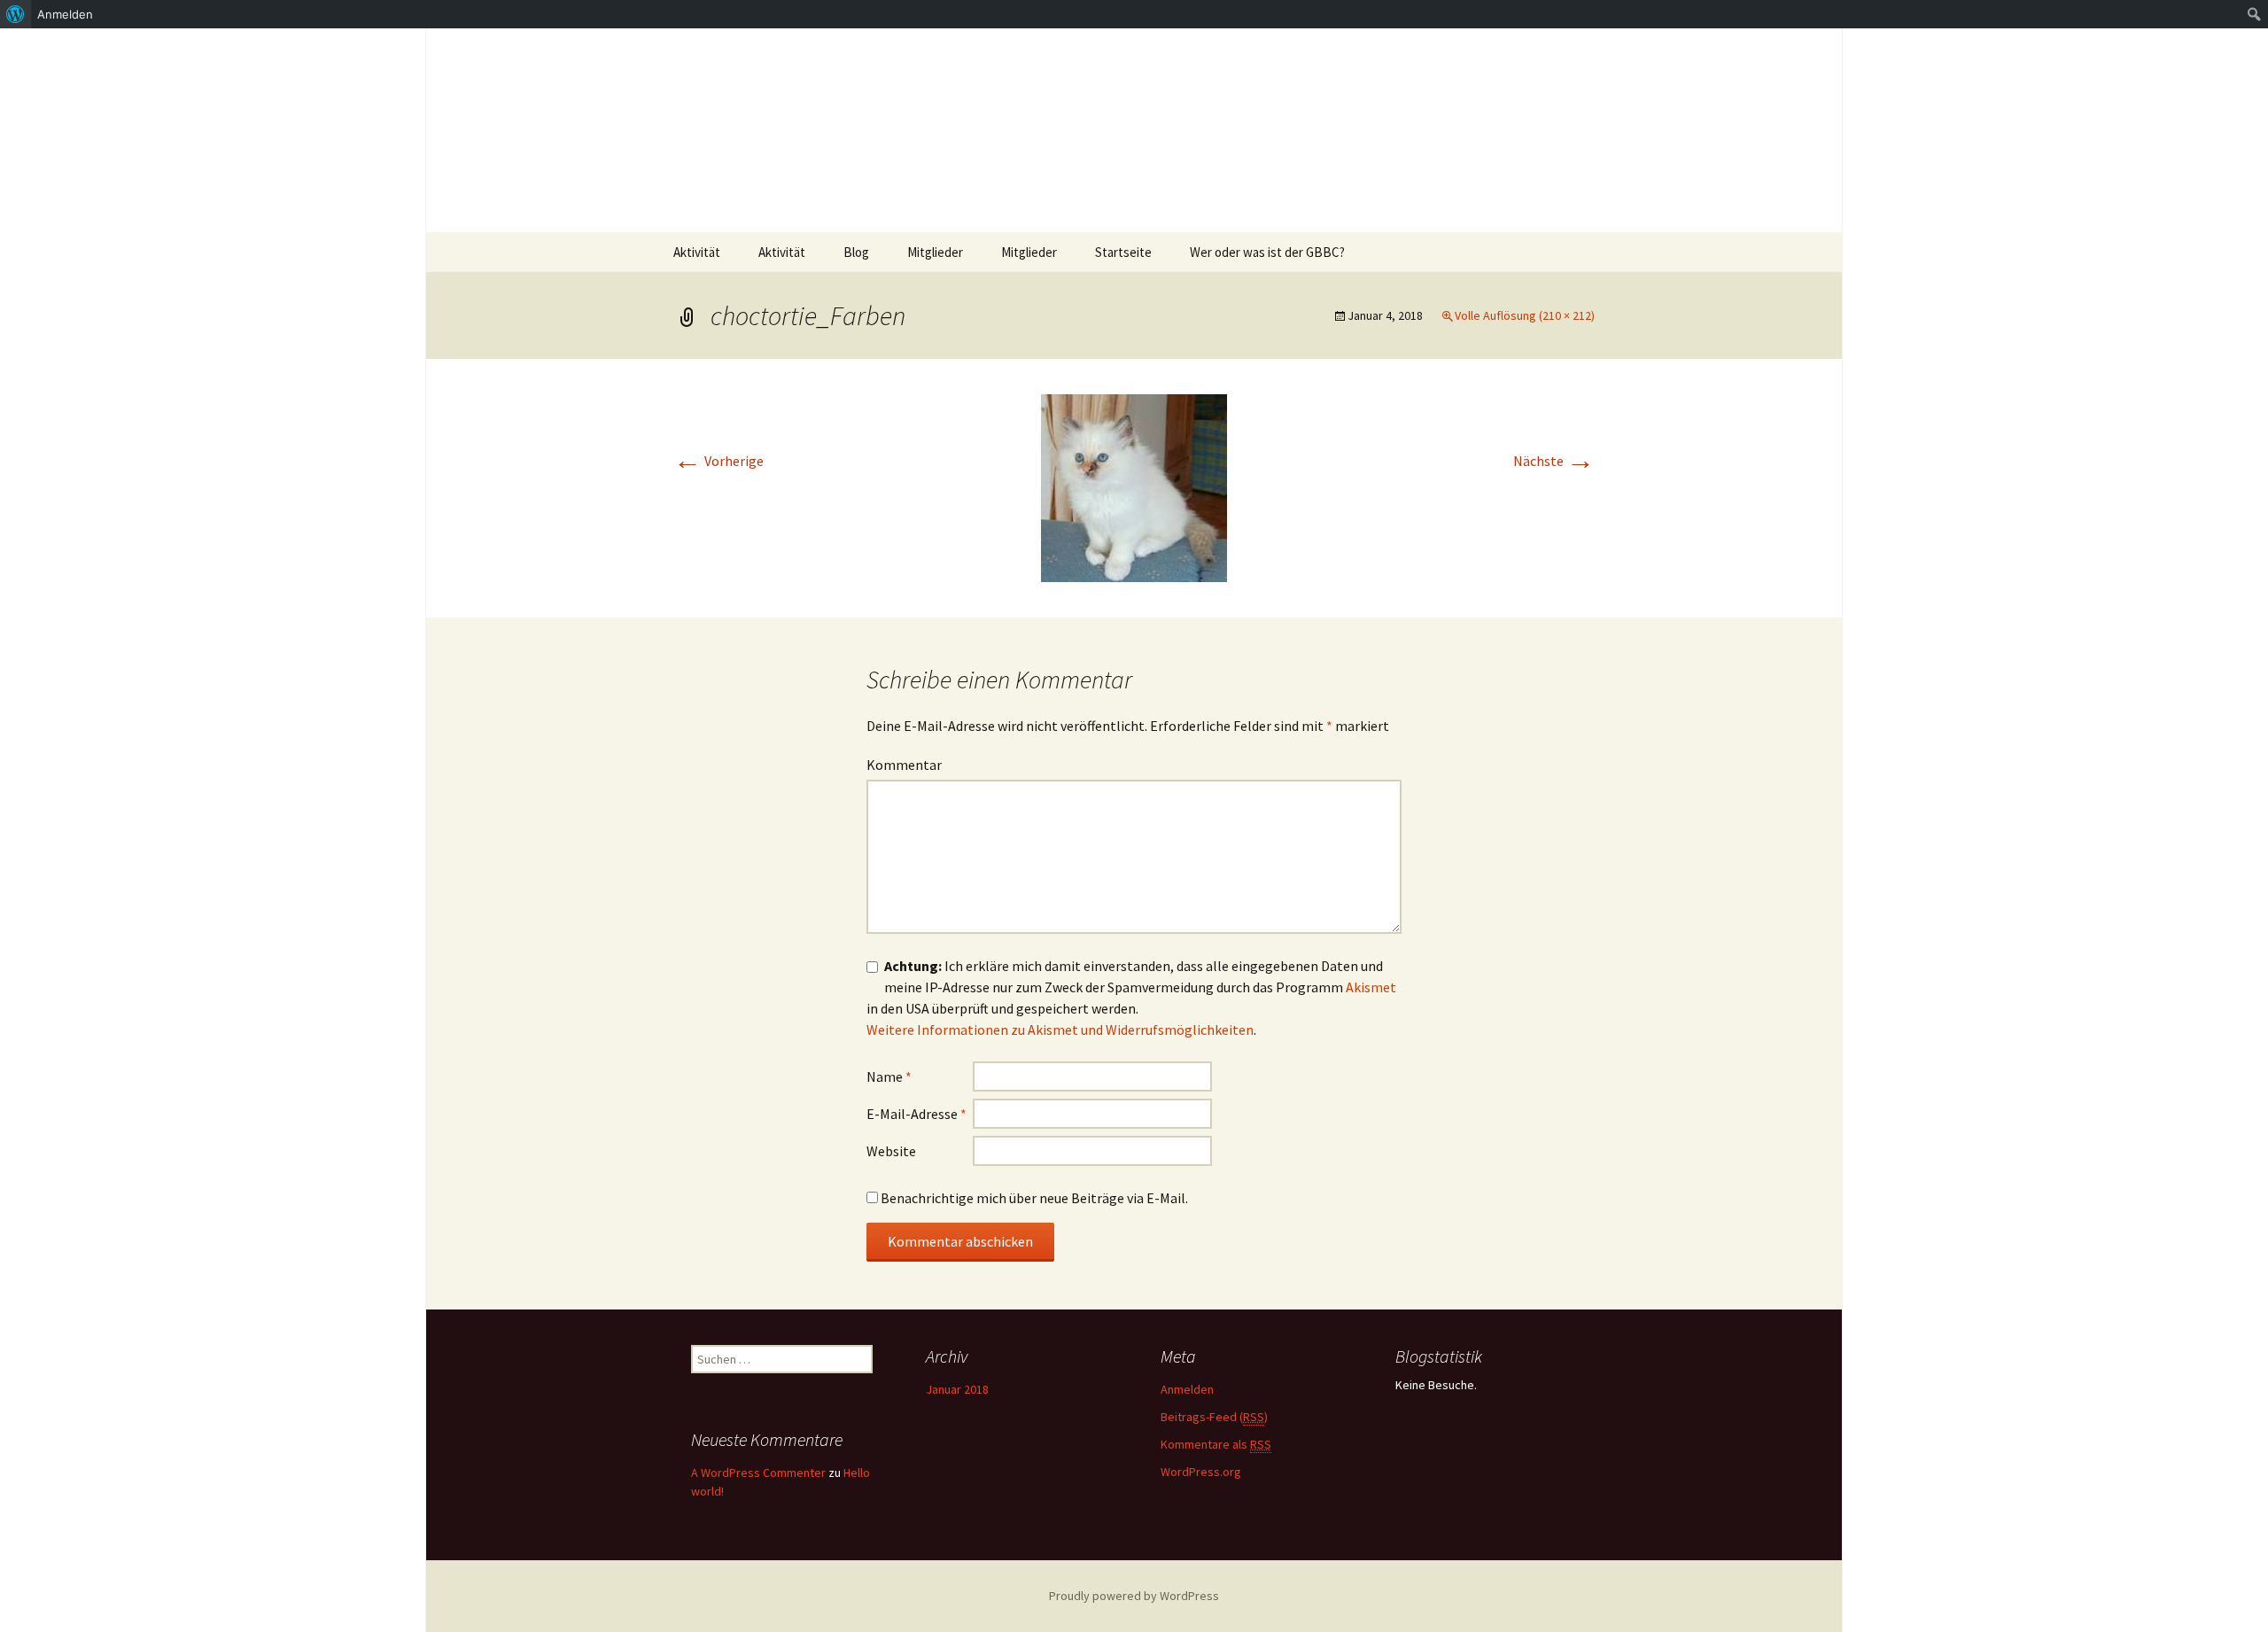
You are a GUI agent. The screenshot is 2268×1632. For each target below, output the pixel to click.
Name (889, 1076)
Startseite (1123, 252)
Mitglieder (935, 252)
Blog (856, 252)
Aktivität (697, 252)
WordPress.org (1201, 1472)
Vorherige (718, 461)
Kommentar (904, 765)
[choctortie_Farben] (1134, 486)
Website (891, 1151)
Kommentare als (1216, 1444)
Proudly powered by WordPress (1134, 1596)
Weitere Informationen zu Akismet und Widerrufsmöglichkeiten (1060, 1030)
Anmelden (1187, 1389)
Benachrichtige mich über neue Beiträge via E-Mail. (1034, 1198)
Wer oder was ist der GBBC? (1267, 252)
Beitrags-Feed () (1214, 1417)
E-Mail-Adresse (917, 1114)
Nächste (1554, 461)
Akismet (1371, 987)
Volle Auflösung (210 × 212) (1525, 315)
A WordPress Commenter (758, 1473)
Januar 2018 (957, 1389)
